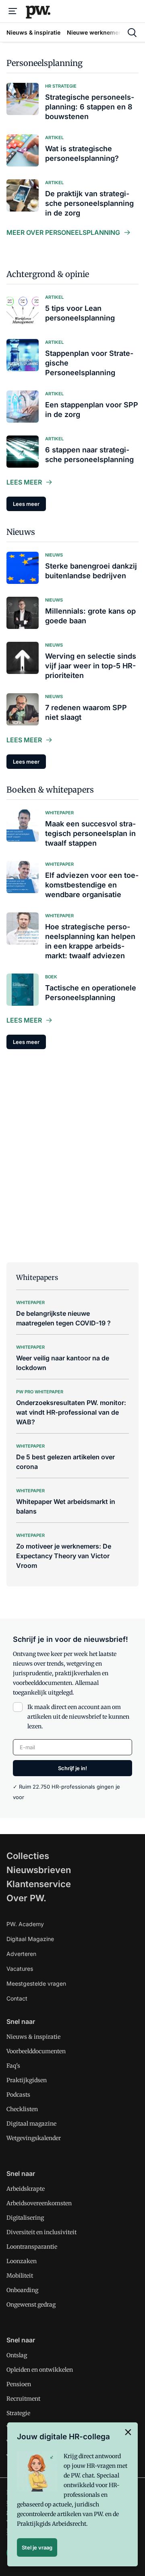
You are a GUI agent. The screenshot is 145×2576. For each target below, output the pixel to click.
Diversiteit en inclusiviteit (41, 2232)
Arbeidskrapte (26, 2189)
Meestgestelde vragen (36, 1983)
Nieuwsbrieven (39, 1870)
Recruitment (23, 2399)
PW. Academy (25, 1924)
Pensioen (19, 2384)
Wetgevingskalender (34, 2138)
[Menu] (13, 11)
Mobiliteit (20, 2276)
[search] (132, 33)
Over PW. (26, 1898)
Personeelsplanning (45, 63)
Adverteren (21, 1954)
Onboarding (22, 2290)
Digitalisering (25, 2218)
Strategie (18, 2413)
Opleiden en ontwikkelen (40, 2370)
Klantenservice (39, 1884)
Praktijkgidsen (27, 2080)
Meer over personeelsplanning (63, 232)
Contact (17, 1998)
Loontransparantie (32, 2247)
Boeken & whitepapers (50, 790)
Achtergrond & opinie (48, 274)
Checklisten (22, 2109)
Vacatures (20, 1969)
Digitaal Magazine (30, 1939)
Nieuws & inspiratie (33, 2037)
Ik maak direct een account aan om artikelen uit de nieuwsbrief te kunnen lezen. (78, 1717)
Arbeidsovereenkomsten (39, 2203)
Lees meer (24, 482)
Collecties (28, 1856)
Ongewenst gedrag (31, 2305)
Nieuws (21, 532)
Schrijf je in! (72, 1768)
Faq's (13, 2066)
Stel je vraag (37, 2547)
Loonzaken (22, 2261)
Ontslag (17, 2355)
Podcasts (18, 2095)
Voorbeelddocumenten (36, 2051)
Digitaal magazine (31, 2124)
